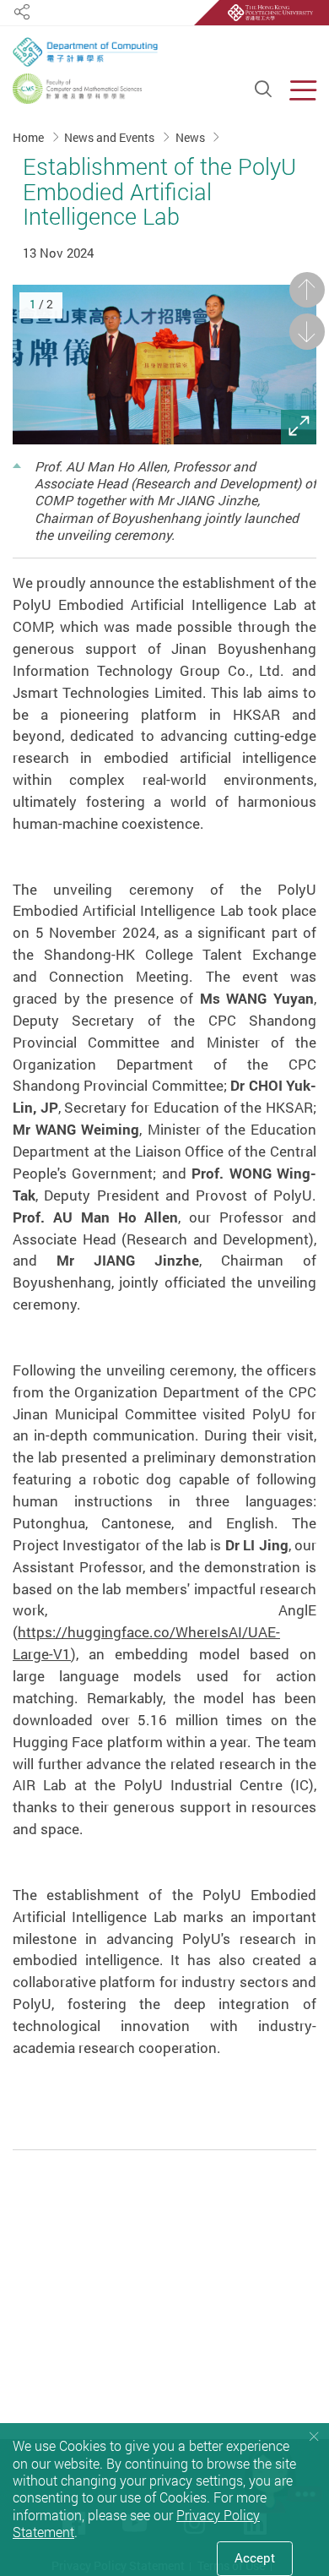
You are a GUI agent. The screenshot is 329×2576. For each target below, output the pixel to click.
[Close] (314, 2437)
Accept (255, 2558)
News (191, 137)
